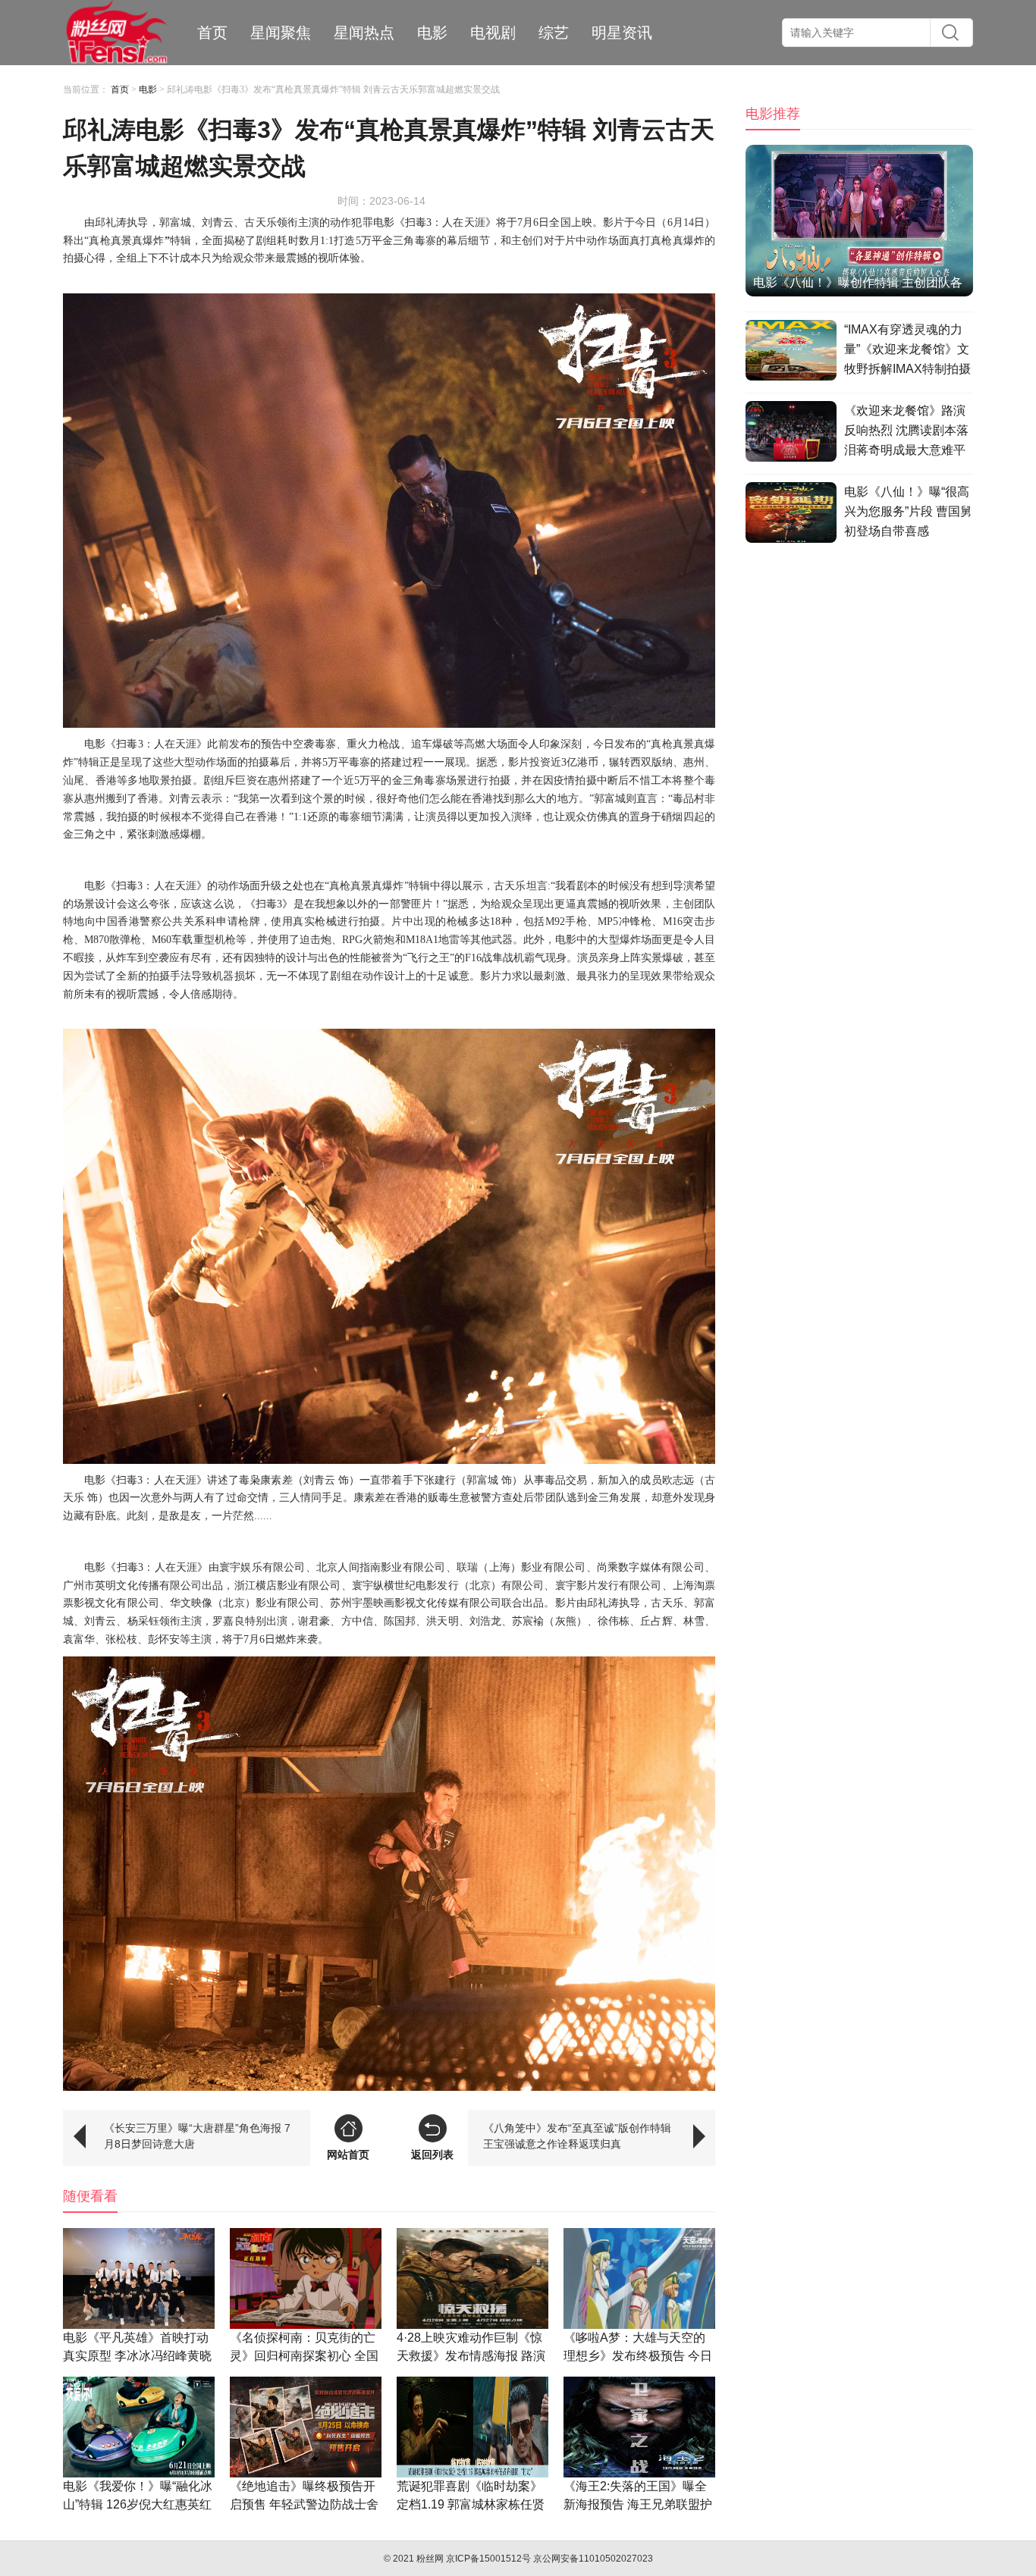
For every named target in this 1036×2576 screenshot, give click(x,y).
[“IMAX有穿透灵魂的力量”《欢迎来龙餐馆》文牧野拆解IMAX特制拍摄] (791, 353)
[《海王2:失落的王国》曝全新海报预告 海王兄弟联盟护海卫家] (639, 2427)
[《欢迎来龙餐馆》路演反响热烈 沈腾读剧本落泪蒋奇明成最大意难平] (791, 434)
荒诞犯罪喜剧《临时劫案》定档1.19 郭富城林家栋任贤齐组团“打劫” (471, 2504)
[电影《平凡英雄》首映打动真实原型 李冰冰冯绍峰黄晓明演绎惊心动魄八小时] (139, 2278)
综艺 (554, 33)
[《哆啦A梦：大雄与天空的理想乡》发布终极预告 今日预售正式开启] (639, 2278)
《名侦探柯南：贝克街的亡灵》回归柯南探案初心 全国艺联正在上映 (304, 2356)
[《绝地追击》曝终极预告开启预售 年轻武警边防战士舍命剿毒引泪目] (306, 2427)
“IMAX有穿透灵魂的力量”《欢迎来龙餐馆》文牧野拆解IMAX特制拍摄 (907, 349)
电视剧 (493, 33)
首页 (212, 33)
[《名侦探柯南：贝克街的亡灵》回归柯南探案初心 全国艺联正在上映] (306, 2278)
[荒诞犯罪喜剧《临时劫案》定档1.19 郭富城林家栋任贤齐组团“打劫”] (472, 2427)
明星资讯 (622, 33)
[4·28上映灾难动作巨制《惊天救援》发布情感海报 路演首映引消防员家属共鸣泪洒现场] (472, 2278)
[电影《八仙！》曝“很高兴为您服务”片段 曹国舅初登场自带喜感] (791, 515)
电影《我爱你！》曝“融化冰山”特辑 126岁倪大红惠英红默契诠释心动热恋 (138, 2504)
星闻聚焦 (281, 33)
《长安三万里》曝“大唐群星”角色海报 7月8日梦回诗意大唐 (197, 2136)
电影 (432, 33)
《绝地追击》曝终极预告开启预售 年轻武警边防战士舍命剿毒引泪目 (304, 2504)
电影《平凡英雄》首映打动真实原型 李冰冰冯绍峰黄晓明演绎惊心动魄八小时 (137, 2356)
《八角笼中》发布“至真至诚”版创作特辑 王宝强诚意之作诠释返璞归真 (577, 2136)
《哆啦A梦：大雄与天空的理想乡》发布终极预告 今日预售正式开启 (638, 2356)
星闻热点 (364, 33)
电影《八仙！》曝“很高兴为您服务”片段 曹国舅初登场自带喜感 (908, 511)
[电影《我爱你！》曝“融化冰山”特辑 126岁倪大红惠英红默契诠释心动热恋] (139, 2427)
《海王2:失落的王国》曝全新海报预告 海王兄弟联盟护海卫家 (638, 2504)
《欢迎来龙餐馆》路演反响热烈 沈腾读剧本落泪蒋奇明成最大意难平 (906, 430)
